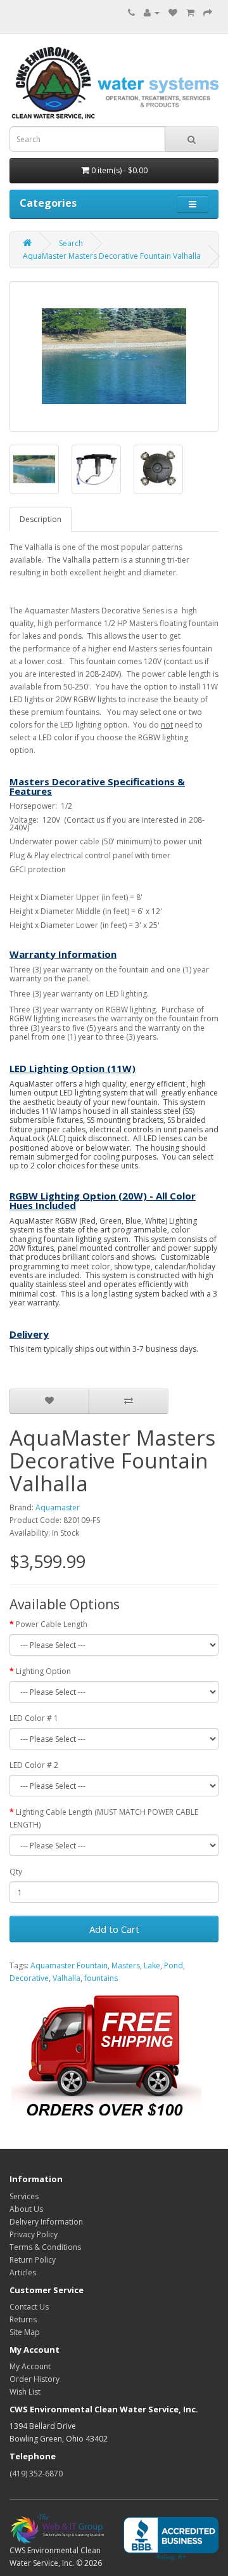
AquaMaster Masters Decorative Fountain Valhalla (112, 256)
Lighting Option (43, 1671)
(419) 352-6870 (36, 2474)
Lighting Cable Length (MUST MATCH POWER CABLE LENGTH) (104, 1818)
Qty (16, 1872)
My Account (30, 2366)
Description (41, 519)
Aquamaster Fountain (69, 1965)
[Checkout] (208, 12)
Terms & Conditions (45, 2247)
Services (24, 2196)
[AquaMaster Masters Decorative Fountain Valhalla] (114, 356)
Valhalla (66, 1978)
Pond (174, 1965)
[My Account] (152, 12)
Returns (23, 2319)
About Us (26, 2209)
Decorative (29, 1978)
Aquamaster (58, 1507)
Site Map (25, 2332)
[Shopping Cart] (190, 12)
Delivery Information (46, 2222)
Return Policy (33, 2260)
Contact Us (29, 2307)
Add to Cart (114, 1929)
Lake (152, 1965)
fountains (101, 1978)
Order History (35, 2379)
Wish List (25, 2392)
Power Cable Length (52, 1624)
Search (71, 243)
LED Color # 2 (34, 1765)
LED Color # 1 (34, 1718)
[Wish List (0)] (173, 12)
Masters (126, 1965)
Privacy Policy (34, 2234)
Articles (23, 2272)
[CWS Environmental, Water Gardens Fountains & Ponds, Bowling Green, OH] (171, 2539)
